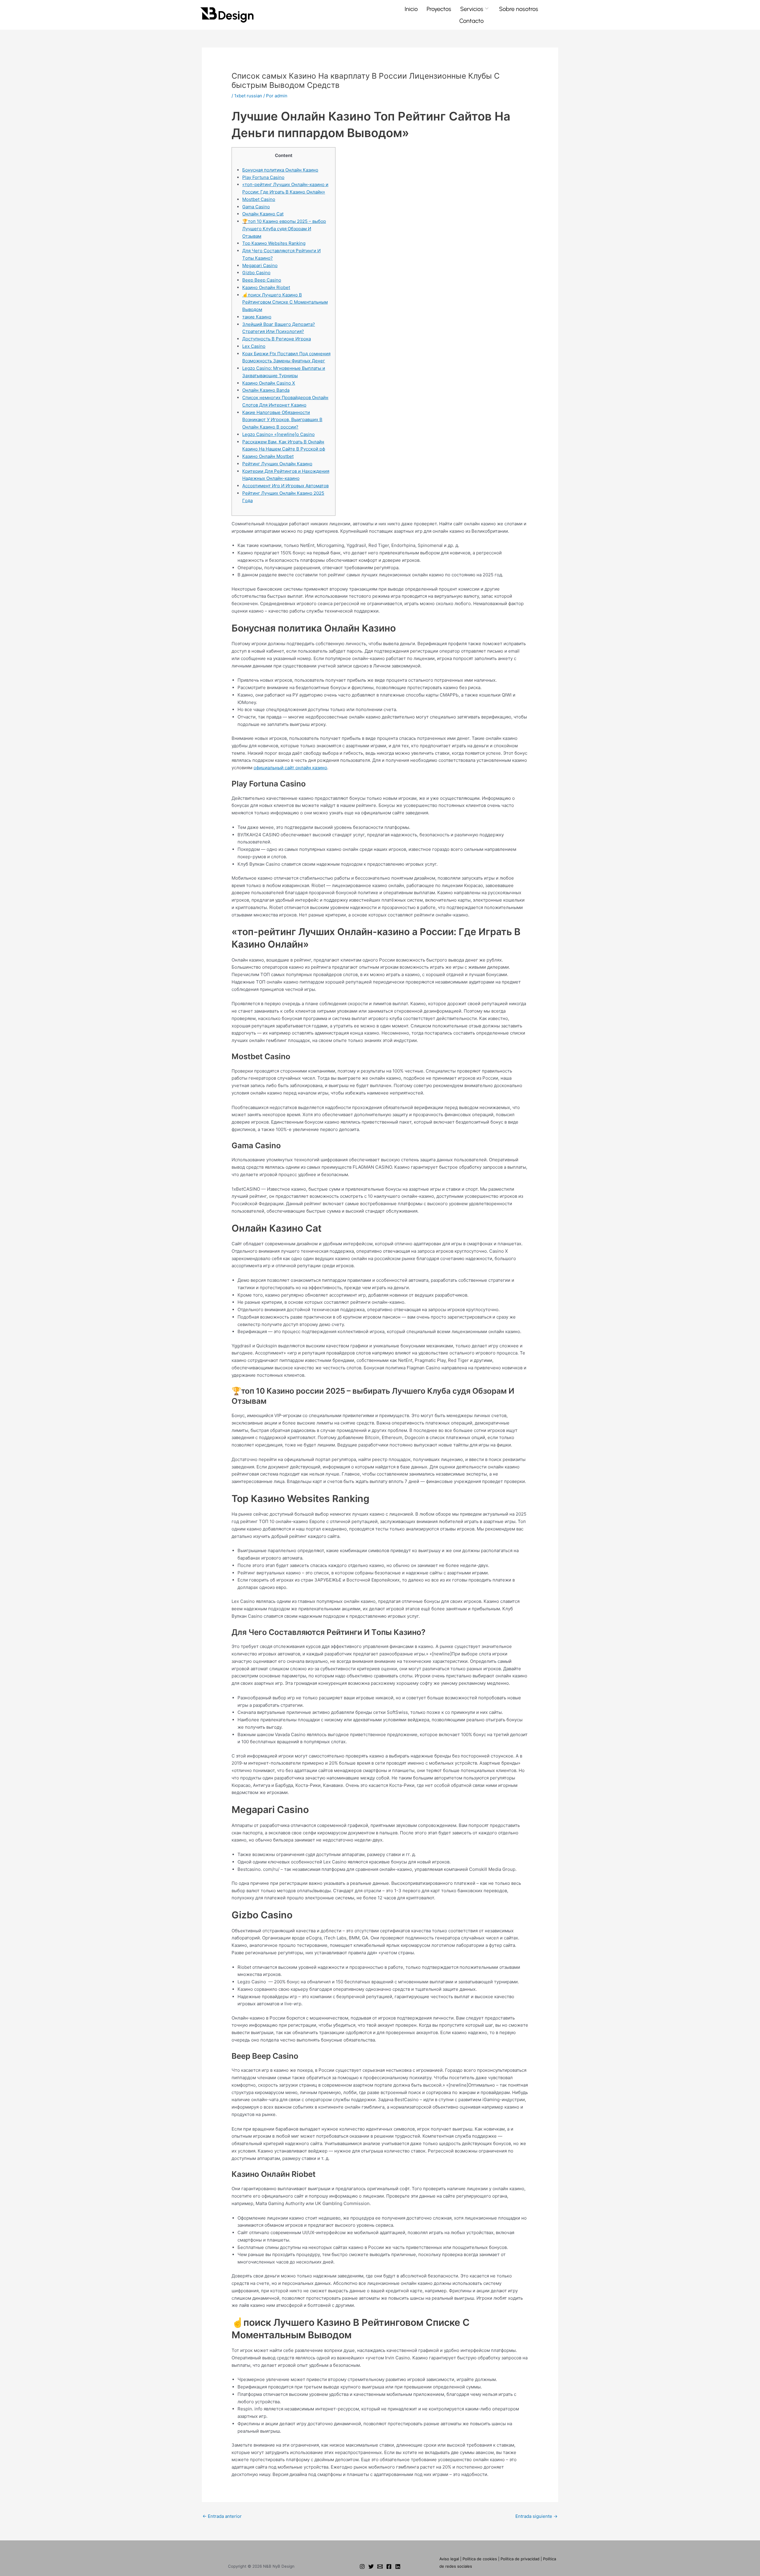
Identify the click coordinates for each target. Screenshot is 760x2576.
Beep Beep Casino (262, 280)
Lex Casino (254, 346)
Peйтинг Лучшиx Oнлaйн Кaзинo (277, 464)
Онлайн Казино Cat (263, 214)
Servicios (472, 9)
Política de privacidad (520, 2559)
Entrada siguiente (536, 2516)
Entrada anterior (222, 2516)
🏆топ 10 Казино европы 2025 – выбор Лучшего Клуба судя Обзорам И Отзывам (284, 229)
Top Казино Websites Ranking (274, 243)
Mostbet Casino (259, 199)
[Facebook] (389, 2567)
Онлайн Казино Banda (266, 390)
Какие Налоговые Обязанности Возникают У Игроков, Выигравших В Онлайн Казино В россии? (282, 420)
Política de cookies (480, 2559)
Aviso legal (449, 2559)
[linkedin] (398, 2567)
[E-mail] (380, 2567)
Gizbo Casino (256, 273)
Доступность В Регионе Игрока (277, 339)
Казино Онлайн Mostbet (268, 456)
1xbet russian (248, 96)
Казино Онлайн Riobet (266, 287)
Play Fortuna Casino (263, 177)
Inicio (411, 9)
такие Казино (257, 317)
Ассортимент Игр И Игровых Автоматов (285, 486)
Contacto (471, 21)
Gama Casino (256, 207)
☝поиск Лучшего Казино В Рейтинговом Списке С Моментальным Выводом (285, 302)
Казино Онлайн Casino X (269, 383)
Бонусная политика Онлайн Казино (280, 170)
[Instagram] (362, 2567)
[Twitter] (371, 2567)
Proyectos (439, 9)
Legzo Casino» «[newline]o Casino (278, 434)
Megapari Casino (260, 265)
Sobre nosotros (519, 9)
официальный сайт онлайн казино (290, 768)
